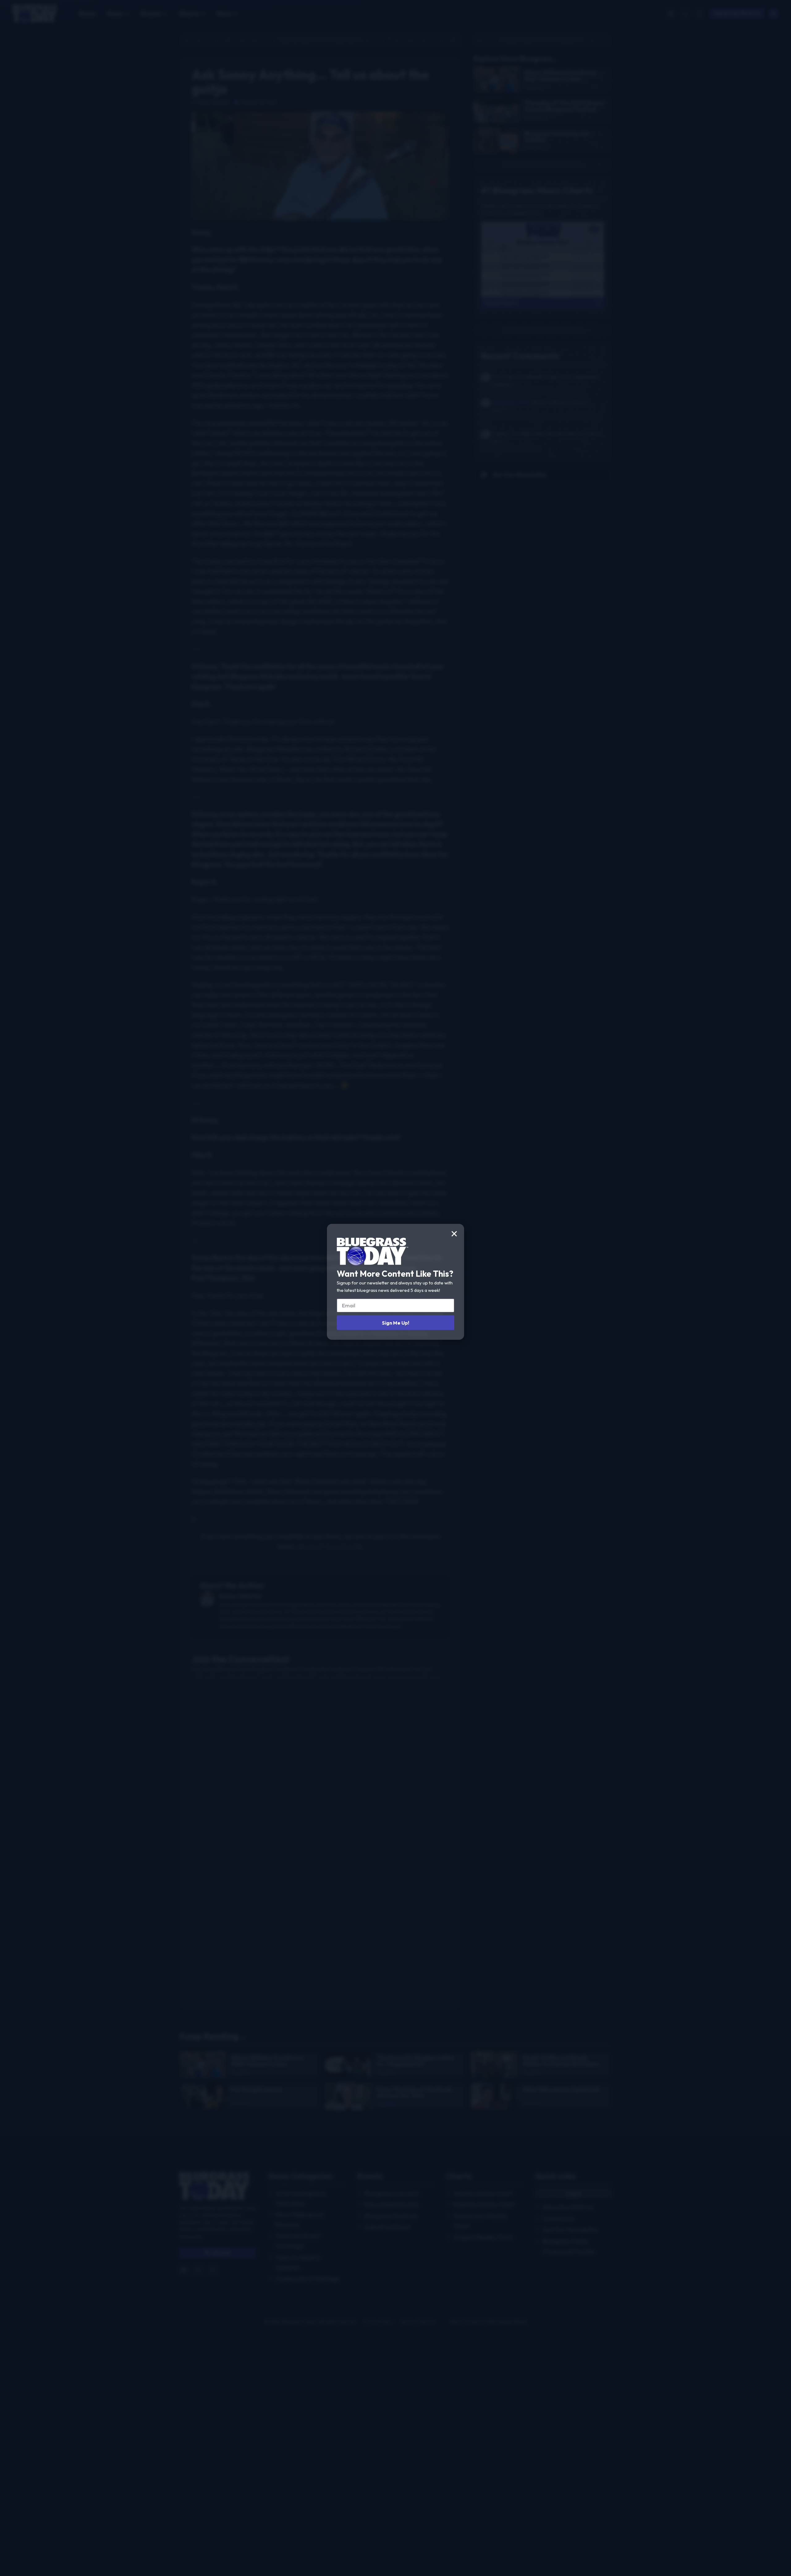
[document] (395, 1288)
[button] (454, 1234)
